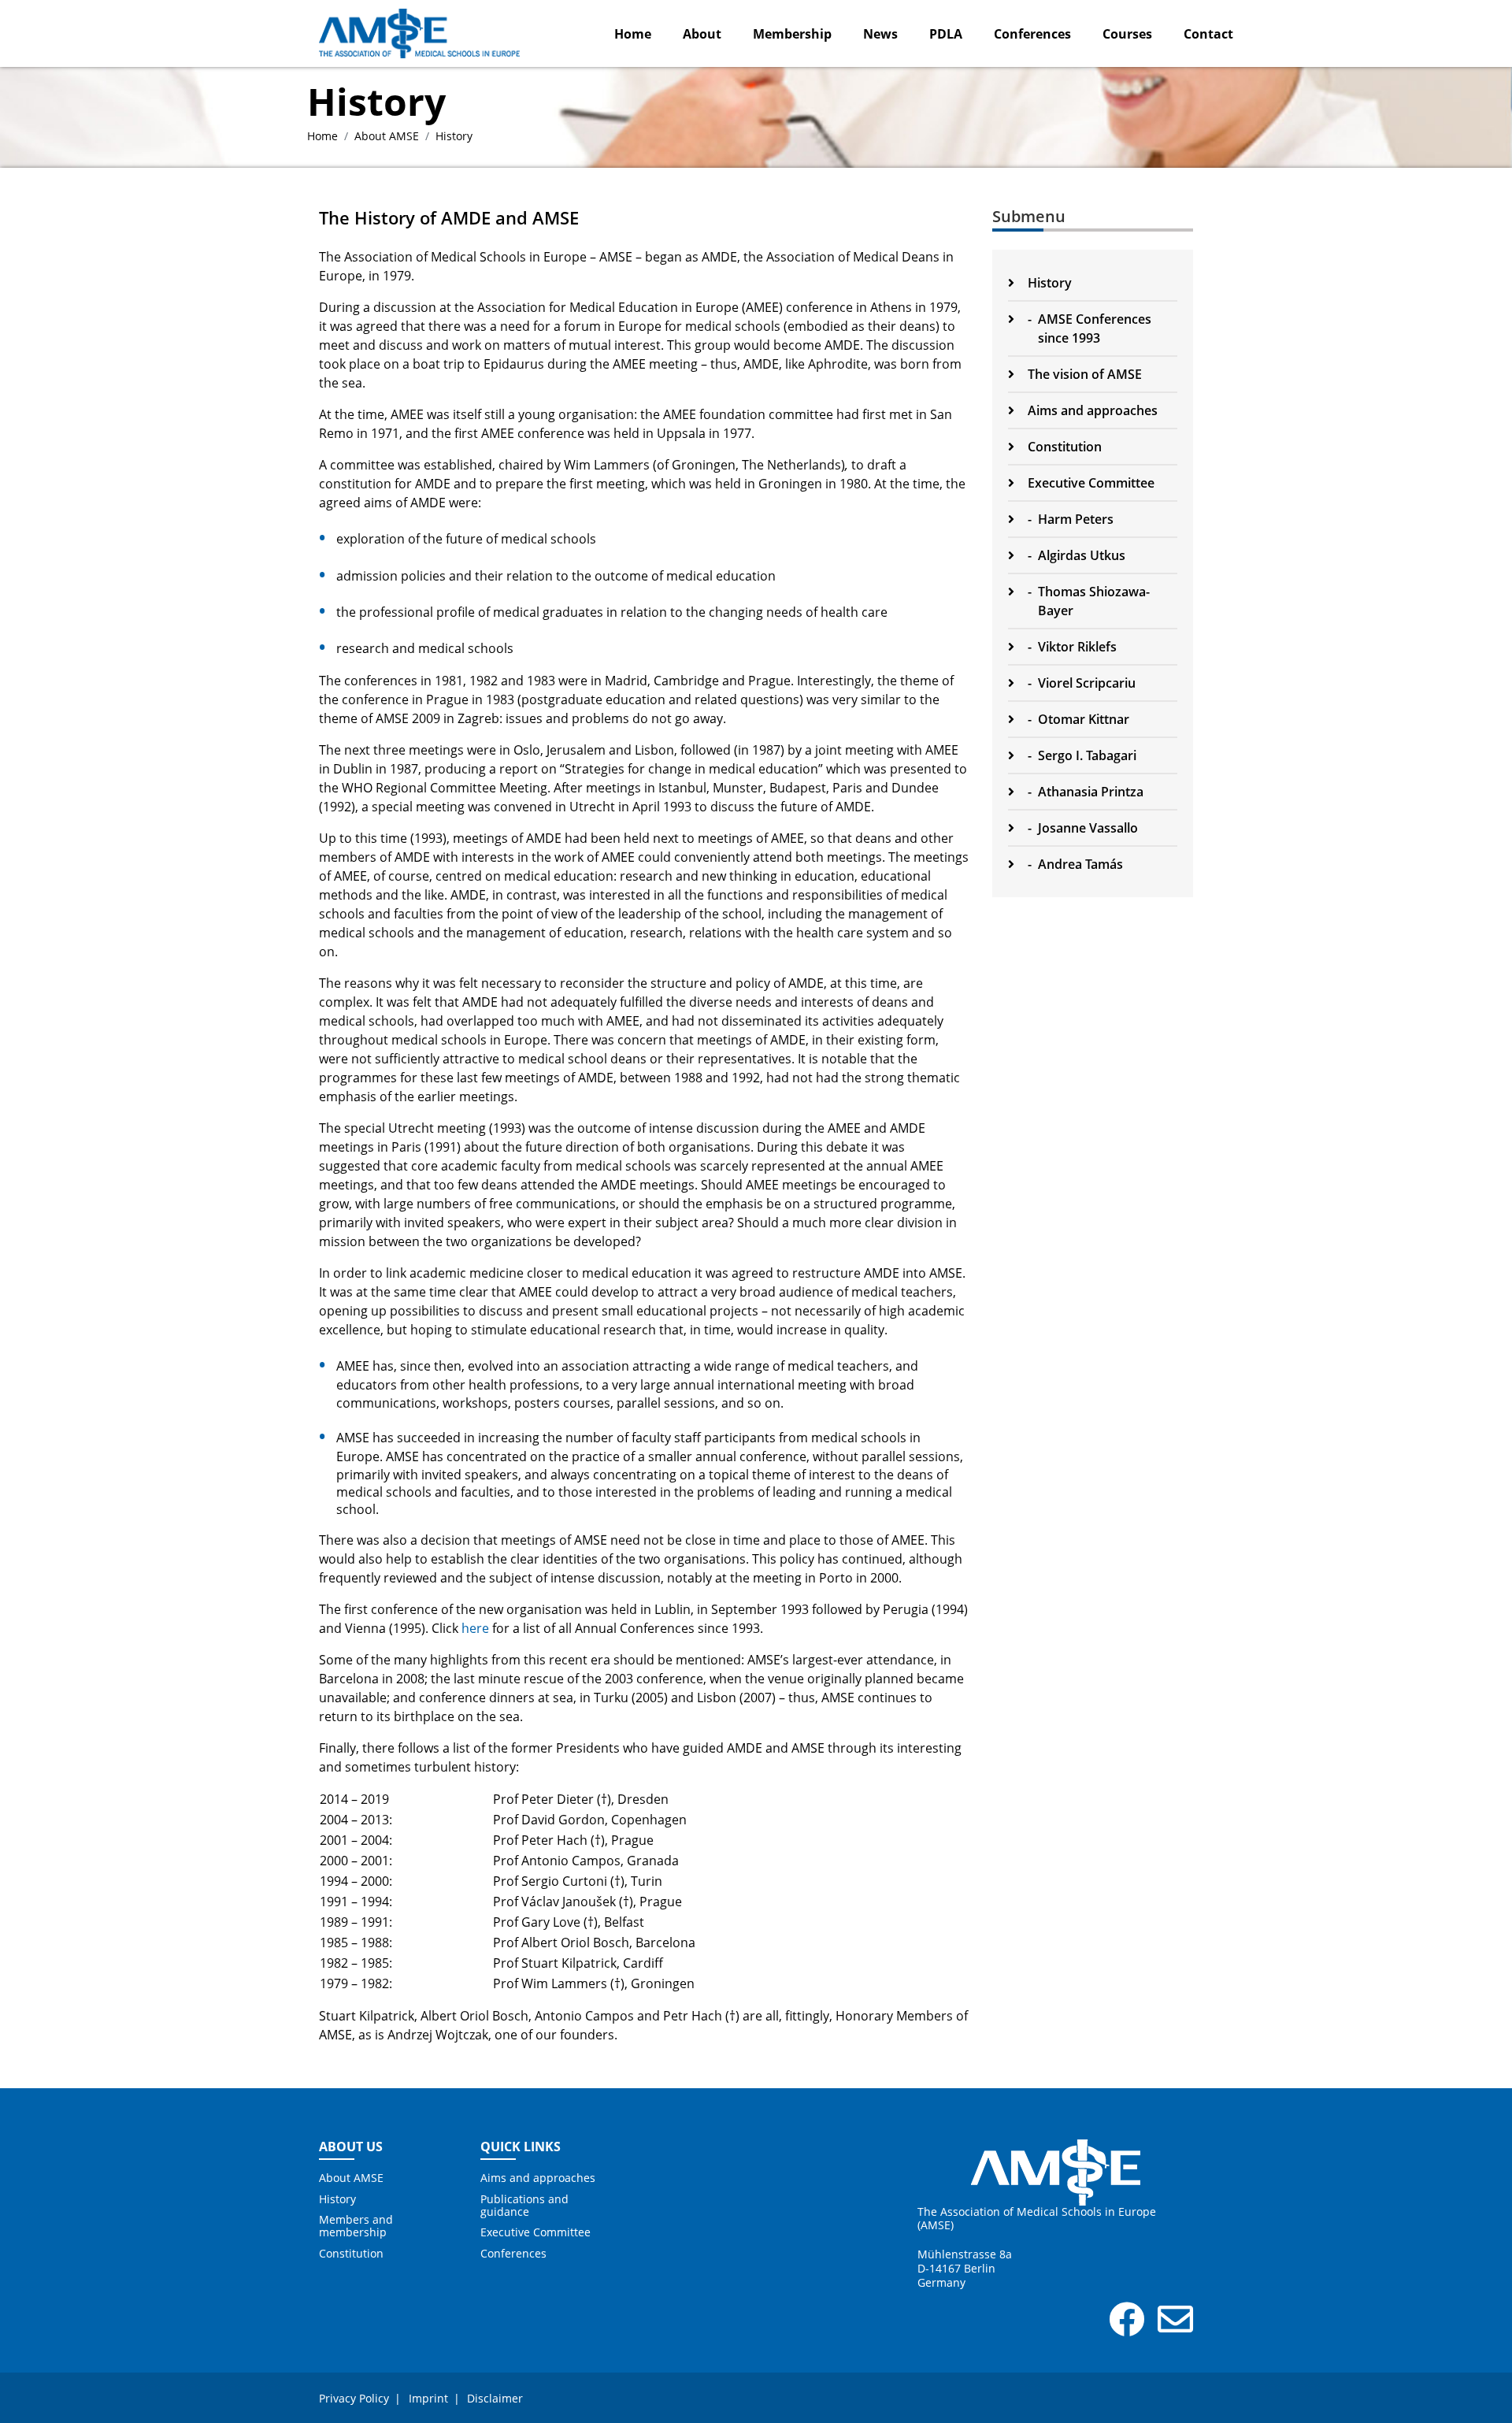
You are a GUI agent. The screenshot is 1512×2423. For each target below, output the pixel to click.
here (475, 1628)
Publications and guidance (524, 2206)
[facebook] (1127, 2328)
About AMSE (387, 136)
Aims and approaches (538, 2178)
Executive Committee (535, 2232)
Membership (792, 34)
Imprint (428, 2398)
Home (633, 34)
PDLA (946, 34)
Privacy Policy (354, 2398)
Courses (1127, 34)
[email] (1175, 2328)
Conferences (1032, 34)
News (880, 34)
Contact (1208, 34)
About (702, 34)
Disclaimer (495, 2398)
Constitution (351, 2254)
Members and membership (356, 2226)
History (337, 2199)
